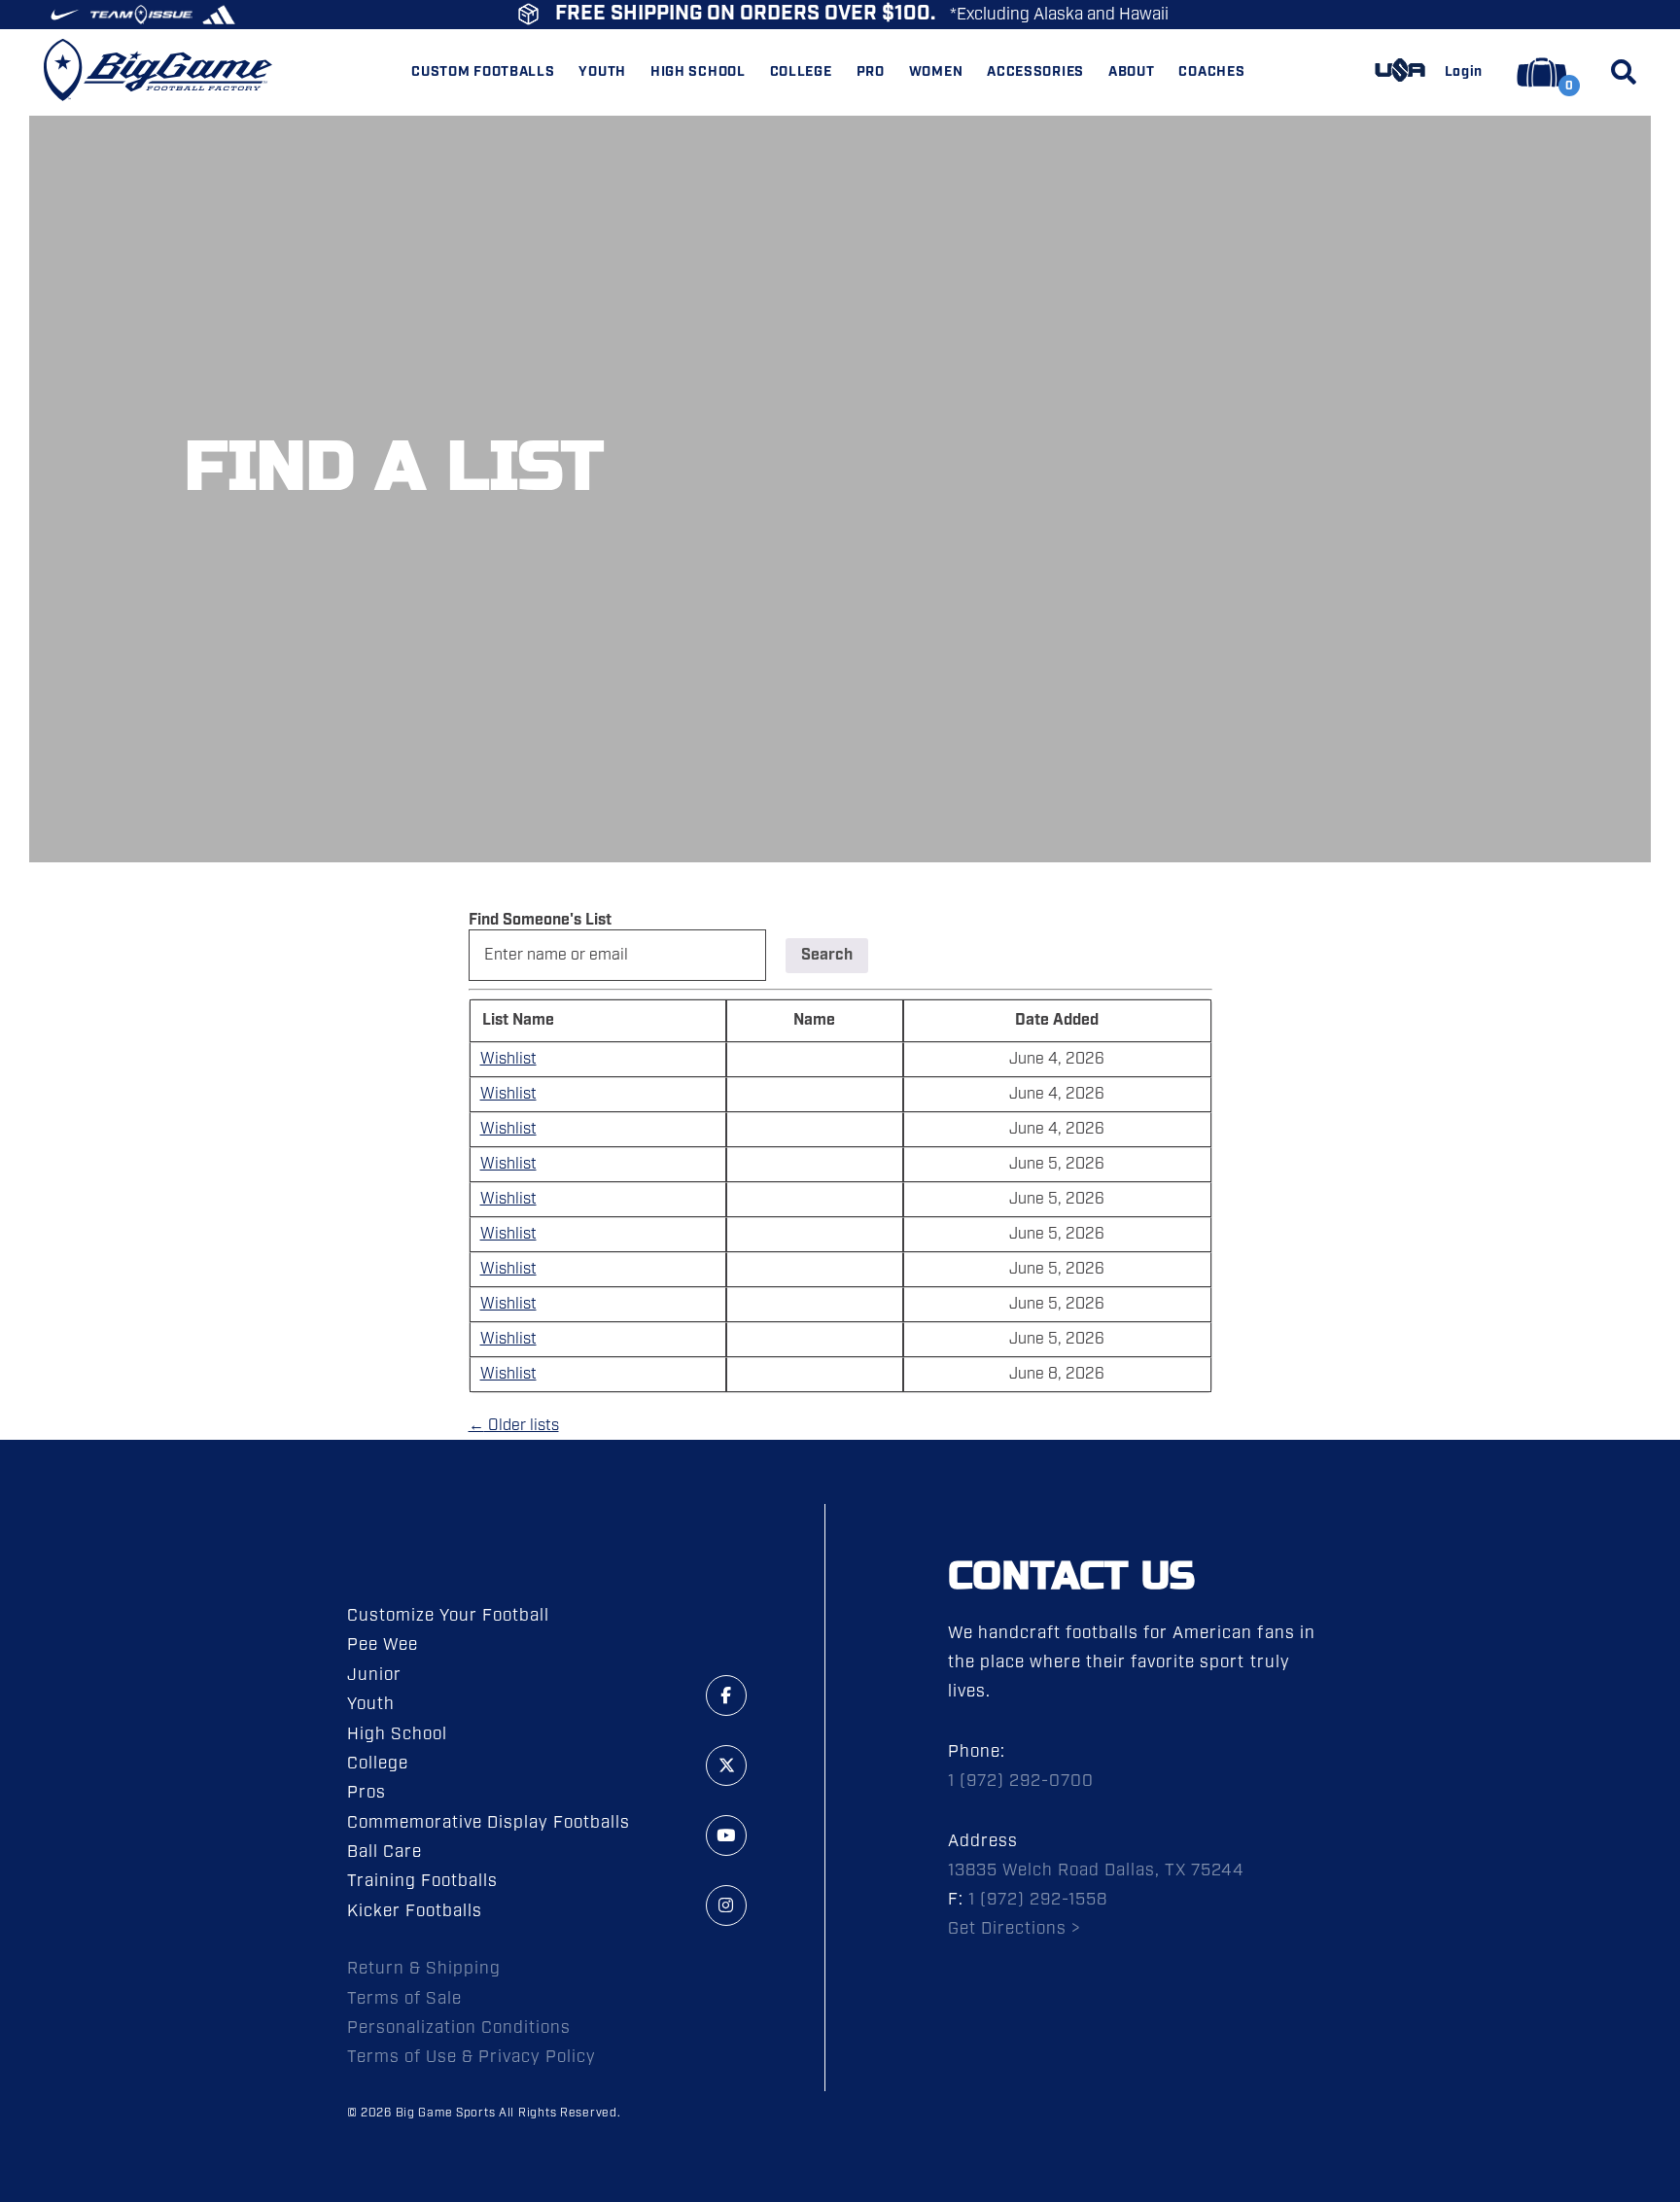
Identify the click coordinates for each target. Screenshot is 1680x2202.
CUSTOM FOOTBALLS (483, 72)
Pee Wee (383, 1645)
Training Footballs (422, 1881)
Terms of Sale (404, 1999)
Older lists (514, 1426)
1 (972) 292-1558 (1038, 1900)
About (1132, 72)
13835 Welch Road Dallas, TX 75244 (1097, 1870)
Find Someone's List (540, 920)
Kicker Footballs (415, 1911)
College (378, 1764)
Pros (367, 1793)
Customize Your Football (448, 1616)
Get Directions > (1015, 1929)
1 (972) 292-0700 (1021, 1781)
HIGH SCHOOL (698, 72)
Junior (374, 1675)
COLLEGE (801, 72)
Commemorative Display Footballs (489, 1823)
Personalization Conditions (459, 2028)
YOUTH (602, 72)
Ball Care (385, 1852)
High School (397, 1734)
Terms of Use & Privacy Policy (472, 2057)
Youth (371, 1704)
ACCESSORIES (1035, 72)
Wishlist (508, 1059)
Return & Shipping (424, 1969)
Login (1464, 72)
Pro (871, 72)
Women (936, 72)
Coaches (1211, 72)
